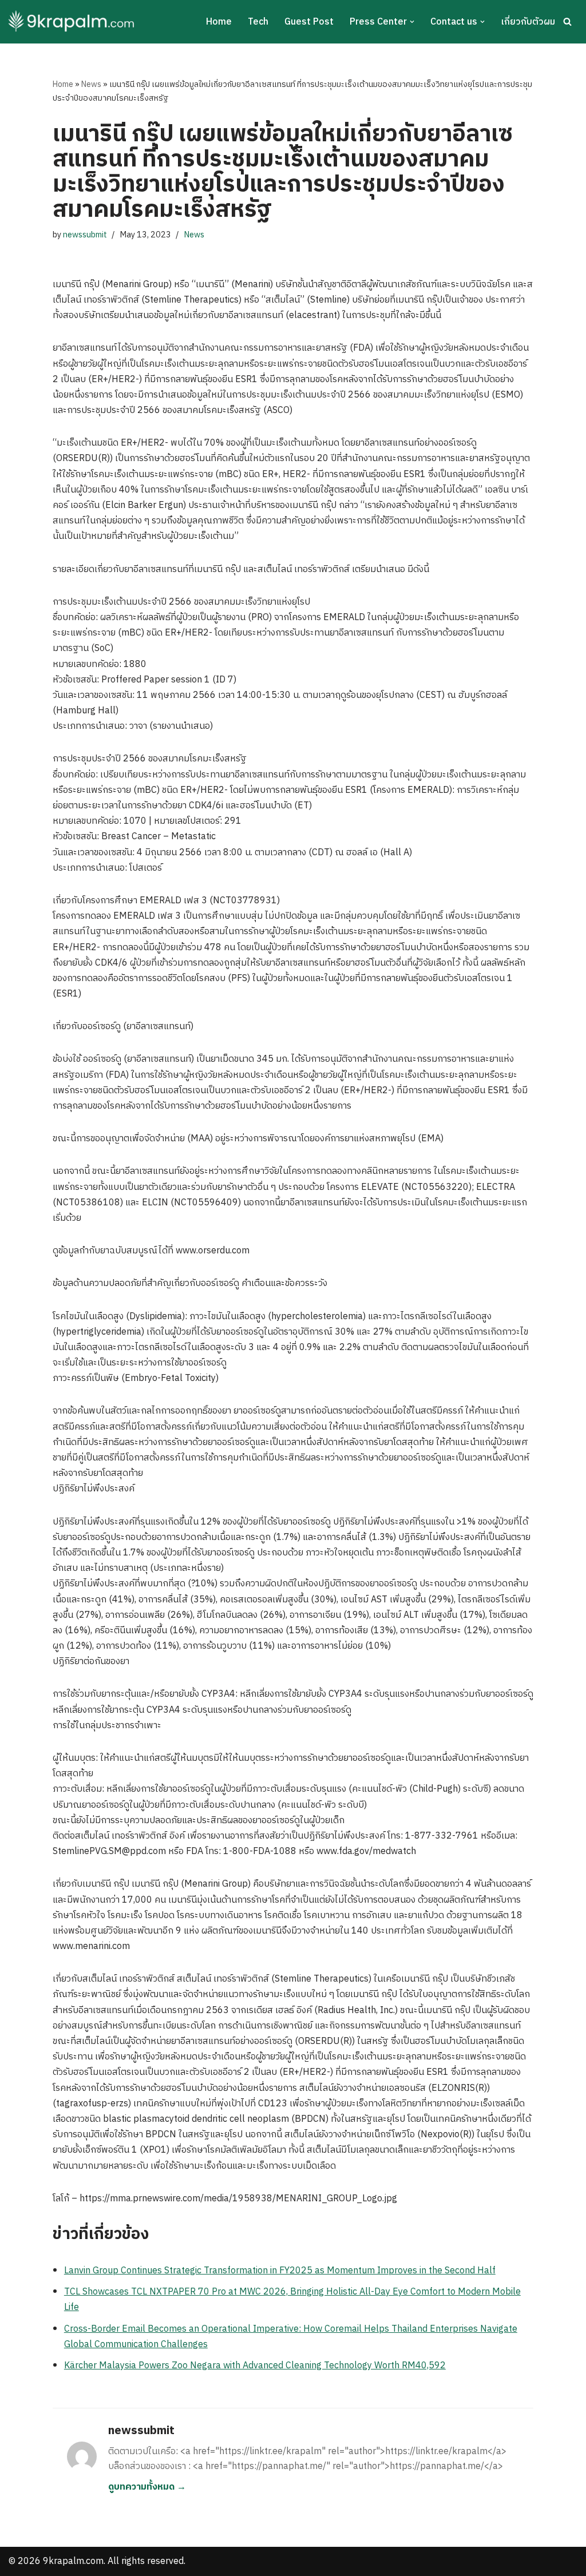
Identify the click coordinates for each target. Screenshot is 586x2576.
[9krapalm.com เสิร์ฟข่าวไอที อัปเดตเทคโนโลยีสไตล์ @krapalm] (73, 22)
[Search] (567, 21)
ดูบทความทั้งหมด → (147, 2487)
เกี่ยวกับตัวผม (528, 22)
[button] (412, 22)
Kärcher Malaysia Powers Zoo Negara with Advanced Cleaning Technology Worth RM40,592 (255, 2366)
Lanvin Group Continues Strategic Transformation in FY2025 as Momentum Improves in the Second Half (280, 2271)
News (91, 84)
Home (219, 22)
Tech (258, 22)
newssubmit (85, 235)
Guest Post (309, 22)
